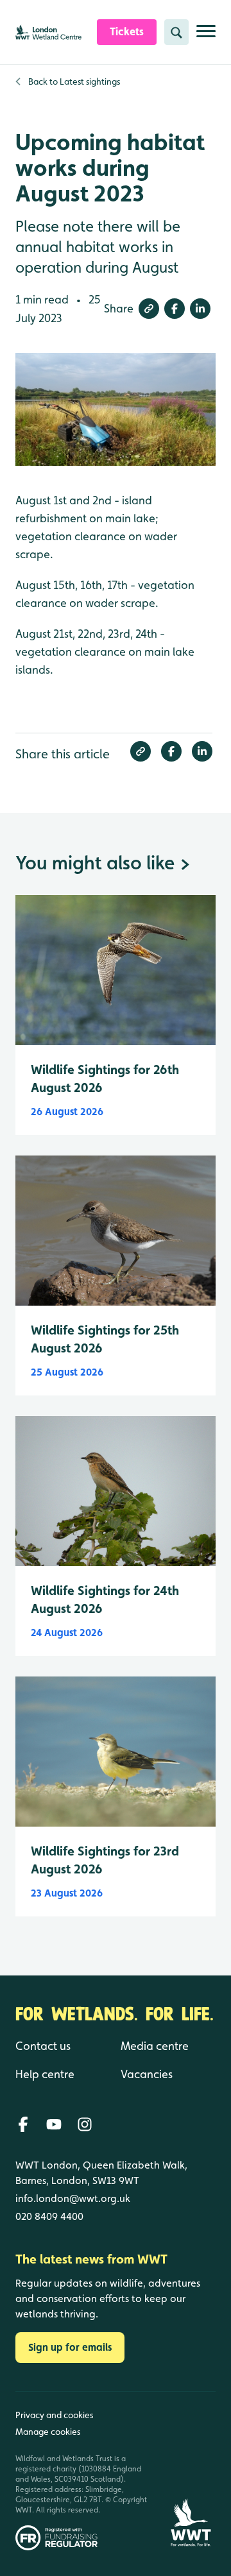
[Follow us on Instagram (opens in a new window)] (85, 2124)
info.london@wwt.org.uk (73, 2198)
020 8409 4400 (49, 2216)
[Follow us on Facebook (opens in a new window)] (23, 2124)
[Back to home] (191, 2471)
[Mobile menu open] (206, 36)
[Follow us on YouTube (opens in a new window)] (54, 2124)
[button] (149, 309)
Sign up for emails (70, 2347)
